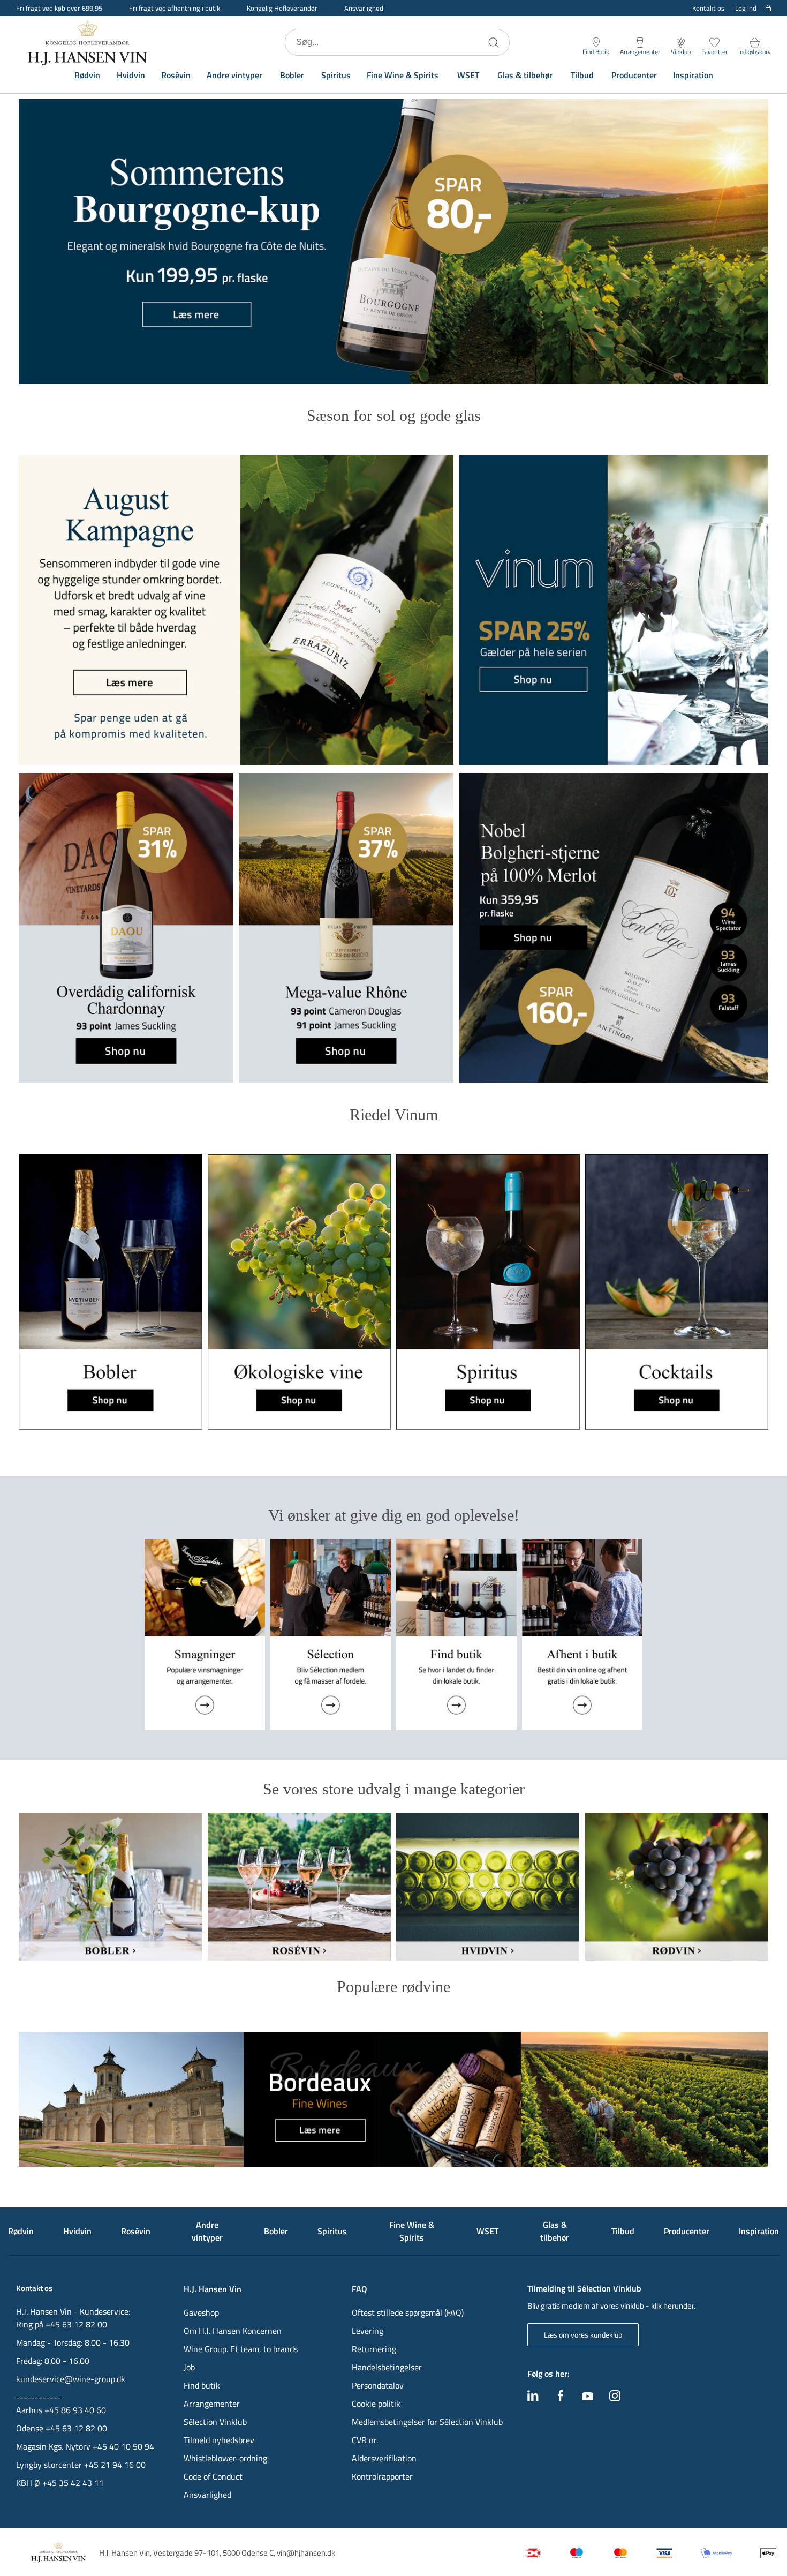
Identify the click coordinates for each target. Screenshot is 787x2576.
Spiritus (336, 75)
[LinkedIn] (533, 2398)
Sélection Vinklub (215, 2422)
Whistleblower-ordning (225, 2458)
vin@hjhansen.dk (306, 2553)
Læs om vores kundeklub (583, 2335)
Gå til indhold (30, 12)
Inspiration (693, 75)
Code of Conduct (213, 2476)
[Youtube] (588, 2397)
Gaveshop (201, 2312)
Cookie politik (377, 2404)
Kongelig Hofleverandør (282, 8)
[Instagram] (615, 2398)
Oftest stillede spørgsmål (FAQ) (408, 2312)
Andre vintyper (234, 75)
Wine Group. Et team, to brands (241, 2349)
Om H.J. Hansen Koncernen (233, 2331)
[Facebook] (561, 2398)
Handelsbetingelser (387, 2367)
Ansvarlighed (364, 8)
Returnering (374, 2349)
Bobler (292, 75)
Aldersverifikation (384, 2458)
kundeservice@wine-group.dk (71, 2379)
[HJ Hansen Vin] (88, 42)
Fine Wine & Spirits (403, 75)
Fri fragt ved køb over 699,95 (59, 8)
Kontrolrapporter (382, 2476)
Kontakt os (708, 8)
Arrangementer (212, 2404)
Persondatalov (378, 2385)
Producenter (634, 75)
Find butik (202, 2385)
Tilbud (582, 75)
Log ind (746, 8)
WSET (468, 75)
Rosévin (176, 75)
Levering (368, 2331)
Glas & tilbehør (525, 75)
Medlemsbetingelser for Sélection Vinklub (427, 2422)
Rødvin (87, 75)
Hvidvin (131, 75)
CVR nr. (365, 2440)
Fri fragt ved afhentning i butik (175, 8)
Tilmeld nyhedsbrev (219, 2440)
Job (189, 2367)
